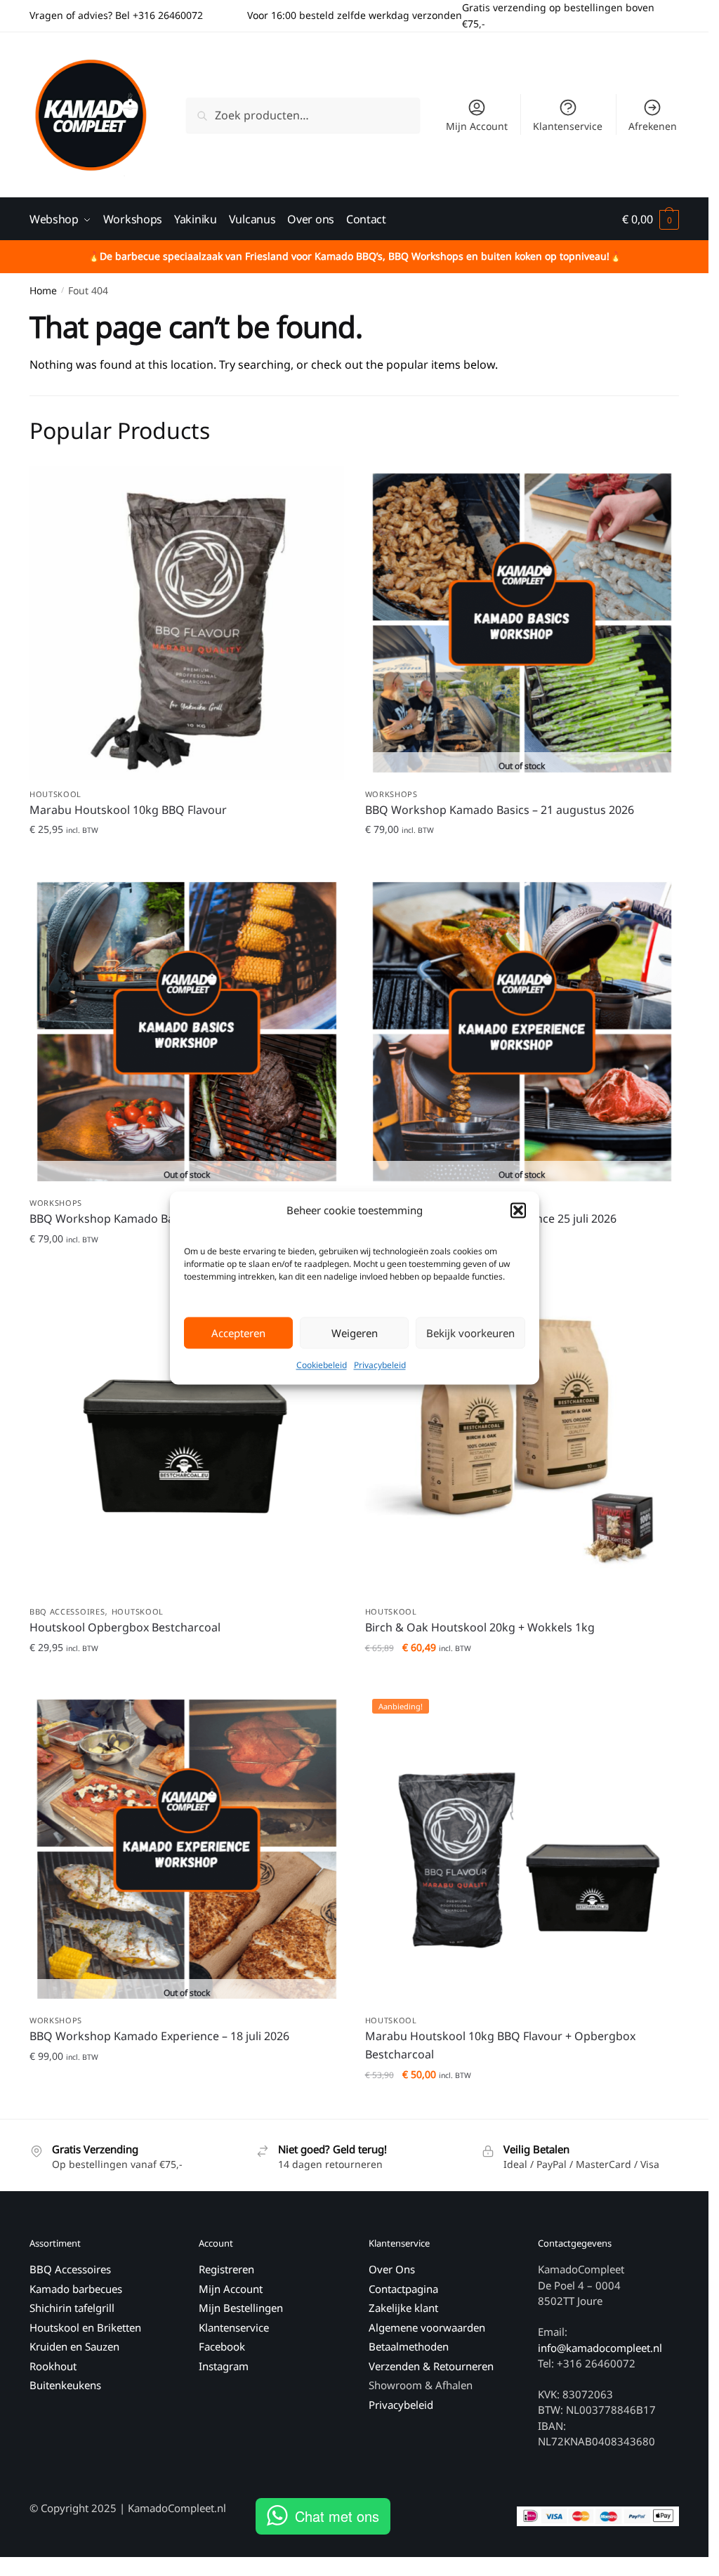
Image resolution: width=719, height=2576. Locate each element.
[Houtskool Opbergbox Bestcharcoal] (187, 1440)
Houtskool (55, 794)
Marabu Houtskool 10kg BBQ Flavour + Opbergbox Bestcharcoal (500, 2045)
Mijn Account (477, 126)
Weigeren (355, 1333)
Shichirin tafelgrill (73, 2308)
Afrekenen (653, 126)
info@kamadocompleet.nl (600, 2348)
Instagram (224, 2366)
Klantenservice (568, 126)
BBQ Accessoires (67, 1611)
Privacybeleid (380, 1366)
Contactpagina (403, 2289)
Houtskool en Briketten (85, 2327)
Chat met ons (337, 2516)
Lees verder (522, 858)
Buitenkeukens (65, 2385)
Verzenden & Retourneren (431, 2366)
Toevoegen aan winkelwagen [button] (186, 858)
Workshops (391, 794)
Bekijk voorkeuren (470, 1333)
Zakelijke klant (403, 2308)
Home (43, 290)
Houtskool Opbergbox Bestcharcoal (125, 1627)
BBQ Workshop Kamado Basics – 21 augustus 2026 (500, 810)
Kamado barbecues (76, 2289)
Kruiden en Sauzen (74, 2346)
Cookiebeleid (322, 1366)
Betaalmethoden (409, 2346)
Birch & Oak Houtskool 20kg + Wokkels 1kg (480, 1627)
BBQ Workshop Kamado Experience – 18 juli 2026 (159, 2036)
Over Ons (392, 2269)
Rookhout (53, 2366)
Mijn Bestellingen (241, 2308)
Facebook (222, 2346)
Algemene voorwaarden (427, 2327)
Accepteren (238, 1333)
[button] (518, 1211)
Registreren (226, 2269)
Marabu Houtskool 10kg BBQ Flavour (128, 810)
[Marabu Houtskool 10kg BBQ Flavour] (187, 623)
